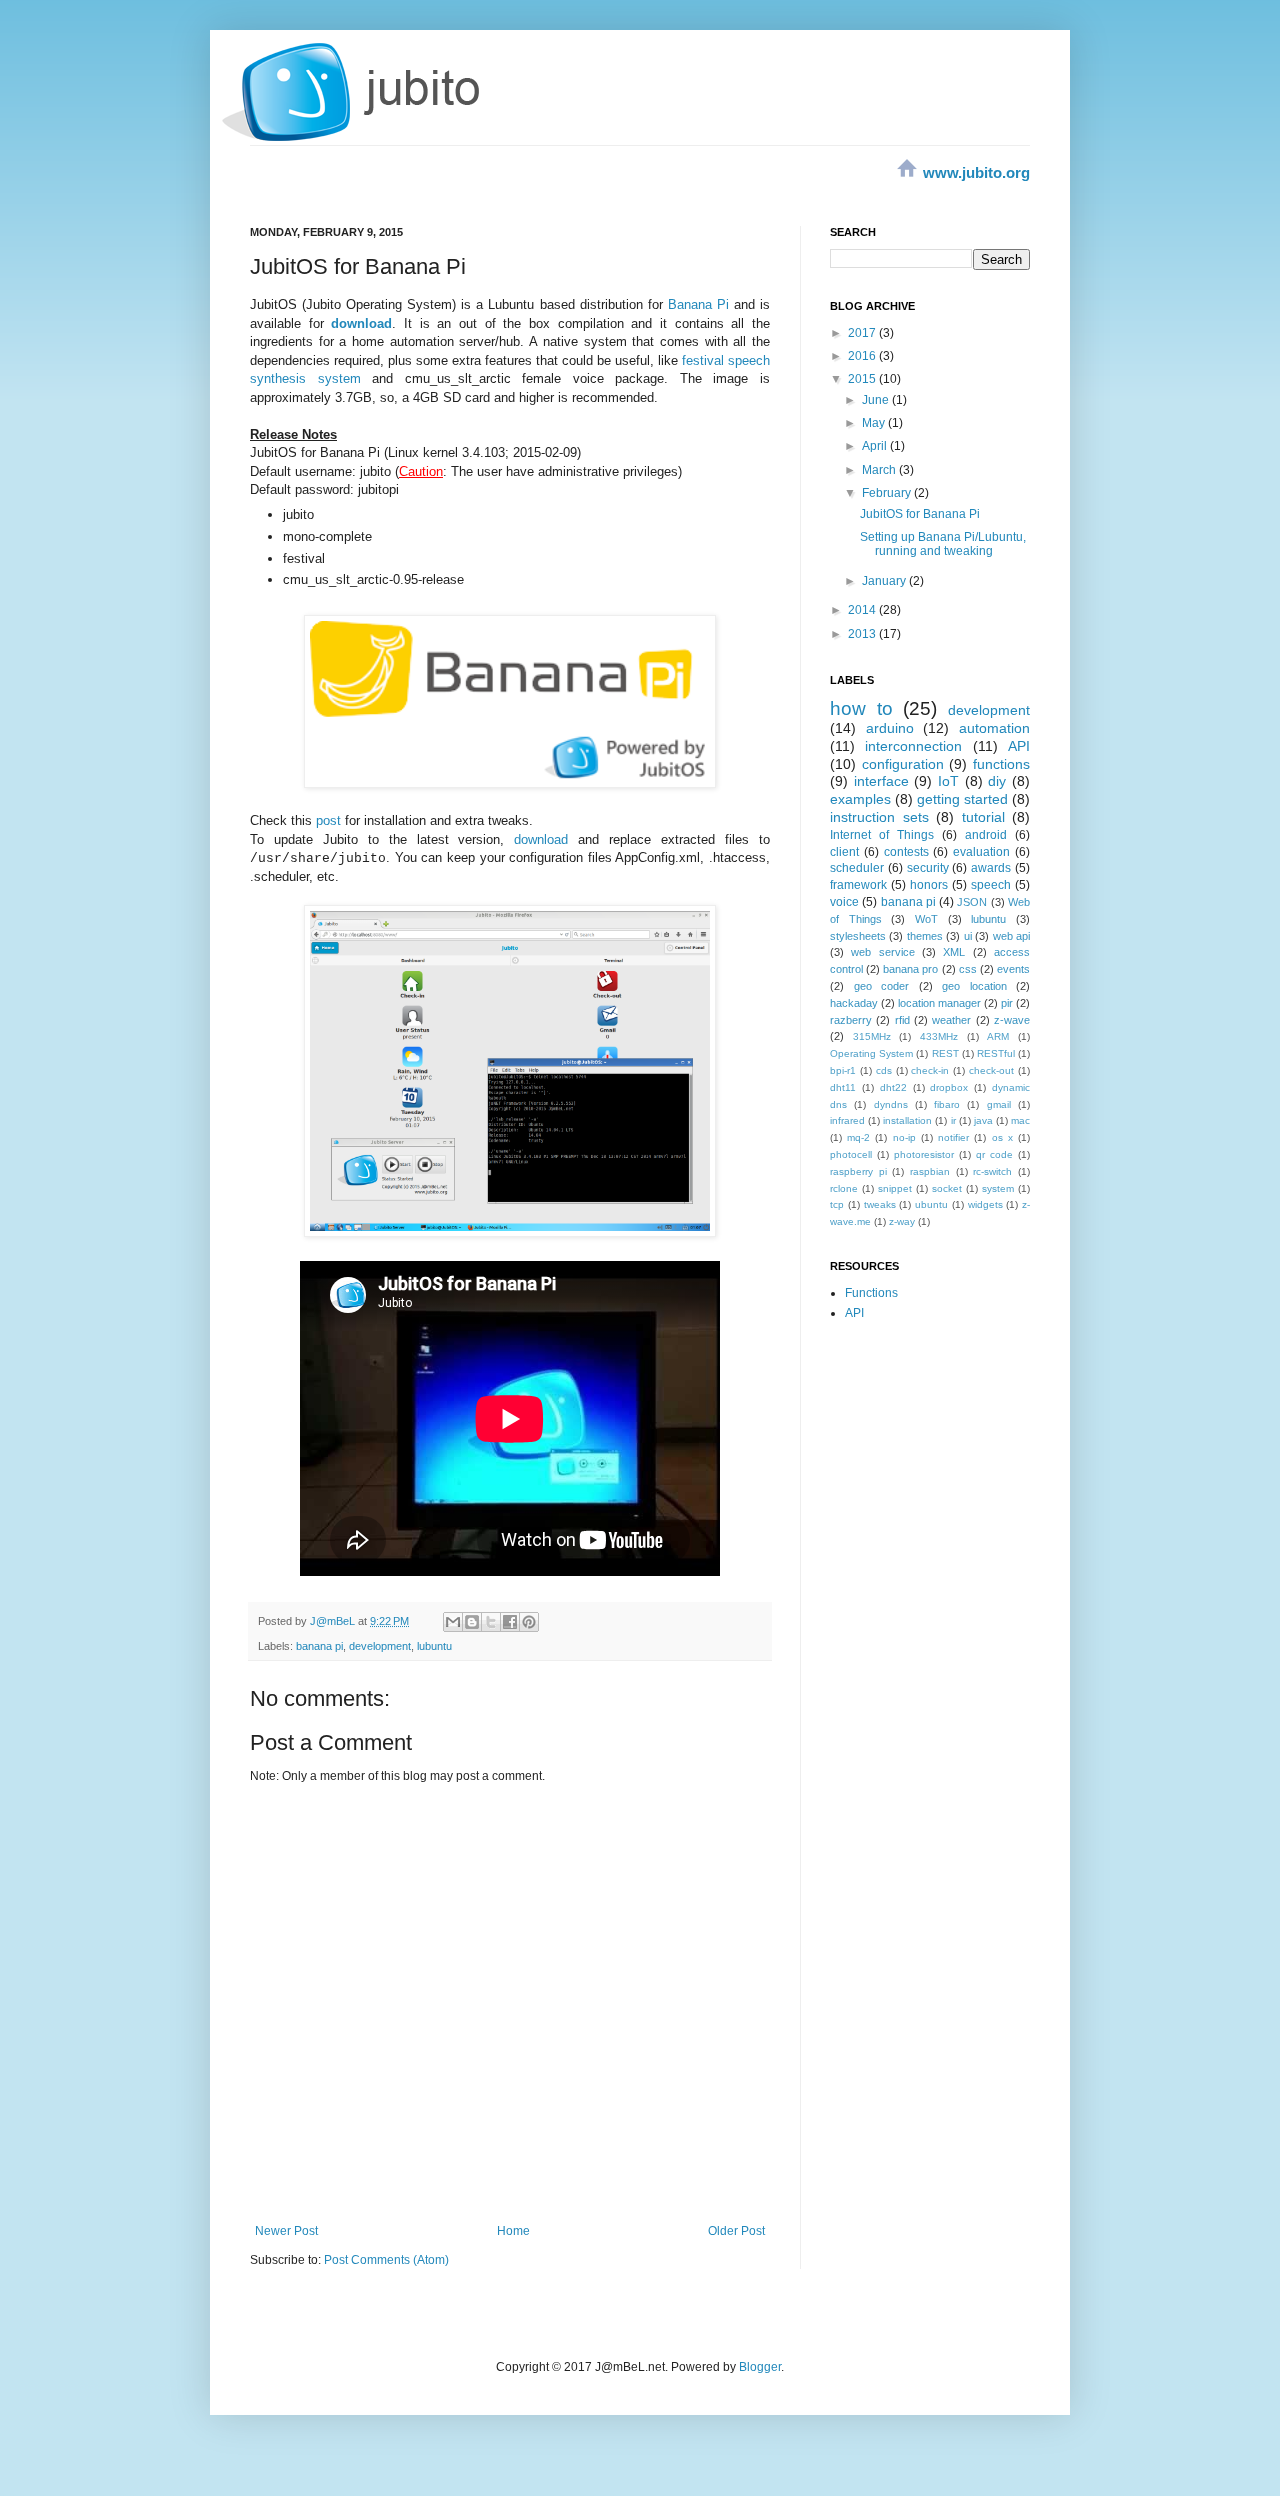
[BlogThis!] (472, 1622)
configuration (903, 764)
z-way (902, 1221)
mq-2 (858, 1137)
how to (861, 708)
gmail (999, 1104)
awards (991, 868)
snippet (895, 1188)
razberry (851, 1020)
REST (945, 1053)
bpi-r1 (843, 1070)
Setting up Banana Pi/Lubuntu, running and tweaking (943, 544)
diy (997, 781)
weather (951, 1020)
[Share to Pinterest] (529, 1622)
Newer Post (286, 2231)
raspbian (930, 1171)
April (876, 446)
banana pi (319, 1646)
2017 (863, 333)
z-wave (1012, 1020)
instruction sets (879, 817)
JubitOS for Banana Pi (920, 514)
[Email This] (453, 1622)
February (888, 493)
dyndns (891, 1104)
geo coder (882, 986)
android (986, 835)
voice (844, 902)
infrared (847, 1120)
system (998, 1188)
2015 (863, 379)
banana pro (910, 969)
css (968, 969)
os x (1002, 1137)
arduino (890, 728)
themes (925, 936)
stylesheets (858, 936)
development (380, 1646)
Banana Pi (698, 304)
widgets (985, 1204)
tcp (837, 1204)
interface (881, 781)
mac (1020, 1120)
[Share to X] (491, 1622)
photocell (851, 1154)
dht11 (843, 1087)
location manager (939, 1003)
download (541, 839)
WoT (926, 919)
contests (906, 852)
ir (953, 1120)
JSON (972, 902)
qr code (994, 1154)
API (1019, 746)
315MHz (872, 1036)
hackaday (854, 1003)
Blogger (760, 2367)
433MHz (939, 1036)
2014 (863, 610)
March (880, 470)
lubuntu (434, 1646)
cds (884, 1070)
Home (513, 2231)
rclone (844, 1188)
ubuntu (931, 1204)
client (844, 852)
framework (858, 885)
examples (860, 799)
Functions (871, 1293)
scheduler (857, 868)
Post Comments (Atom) (386, 2260)
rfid (902, 1020)
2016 (863, 356)
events (1013, 969)
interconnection (913, 746)
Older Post (736, 2231)
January (885, 581)
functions (1001, 764)
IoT (948, 781)
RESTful (996, 1053)
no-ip (904, 1137)
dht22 (893, 1087)
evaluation (981, 852)
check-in (930, 1070)
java (983, 1120)
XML (954, 952)
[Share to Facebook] (510, 1622)
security (928, 868)
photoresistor (924, 1154)
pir (1007, 1003)
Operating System (871, 1053)
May (875, 423)
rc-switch (992, 1171)
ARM (998, 1036)
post (328, 820)
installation (907, 1120)
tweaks (880, 1204)
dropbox (949, 1087)
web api (1011, 936)
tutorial (983, 817)
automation (994, 728)
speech (991, 885)
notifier (953, 1137)
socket (947, 1188)
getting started (962, 799)
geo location (974, 986)
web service (882, 952)
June (877, 400)
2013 (863, 634)
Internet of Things (882, 835)
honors (929, 885)
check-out (991, 1070)
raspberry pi (858, 1171)
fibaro (947, 1104)
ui (968, 936)
